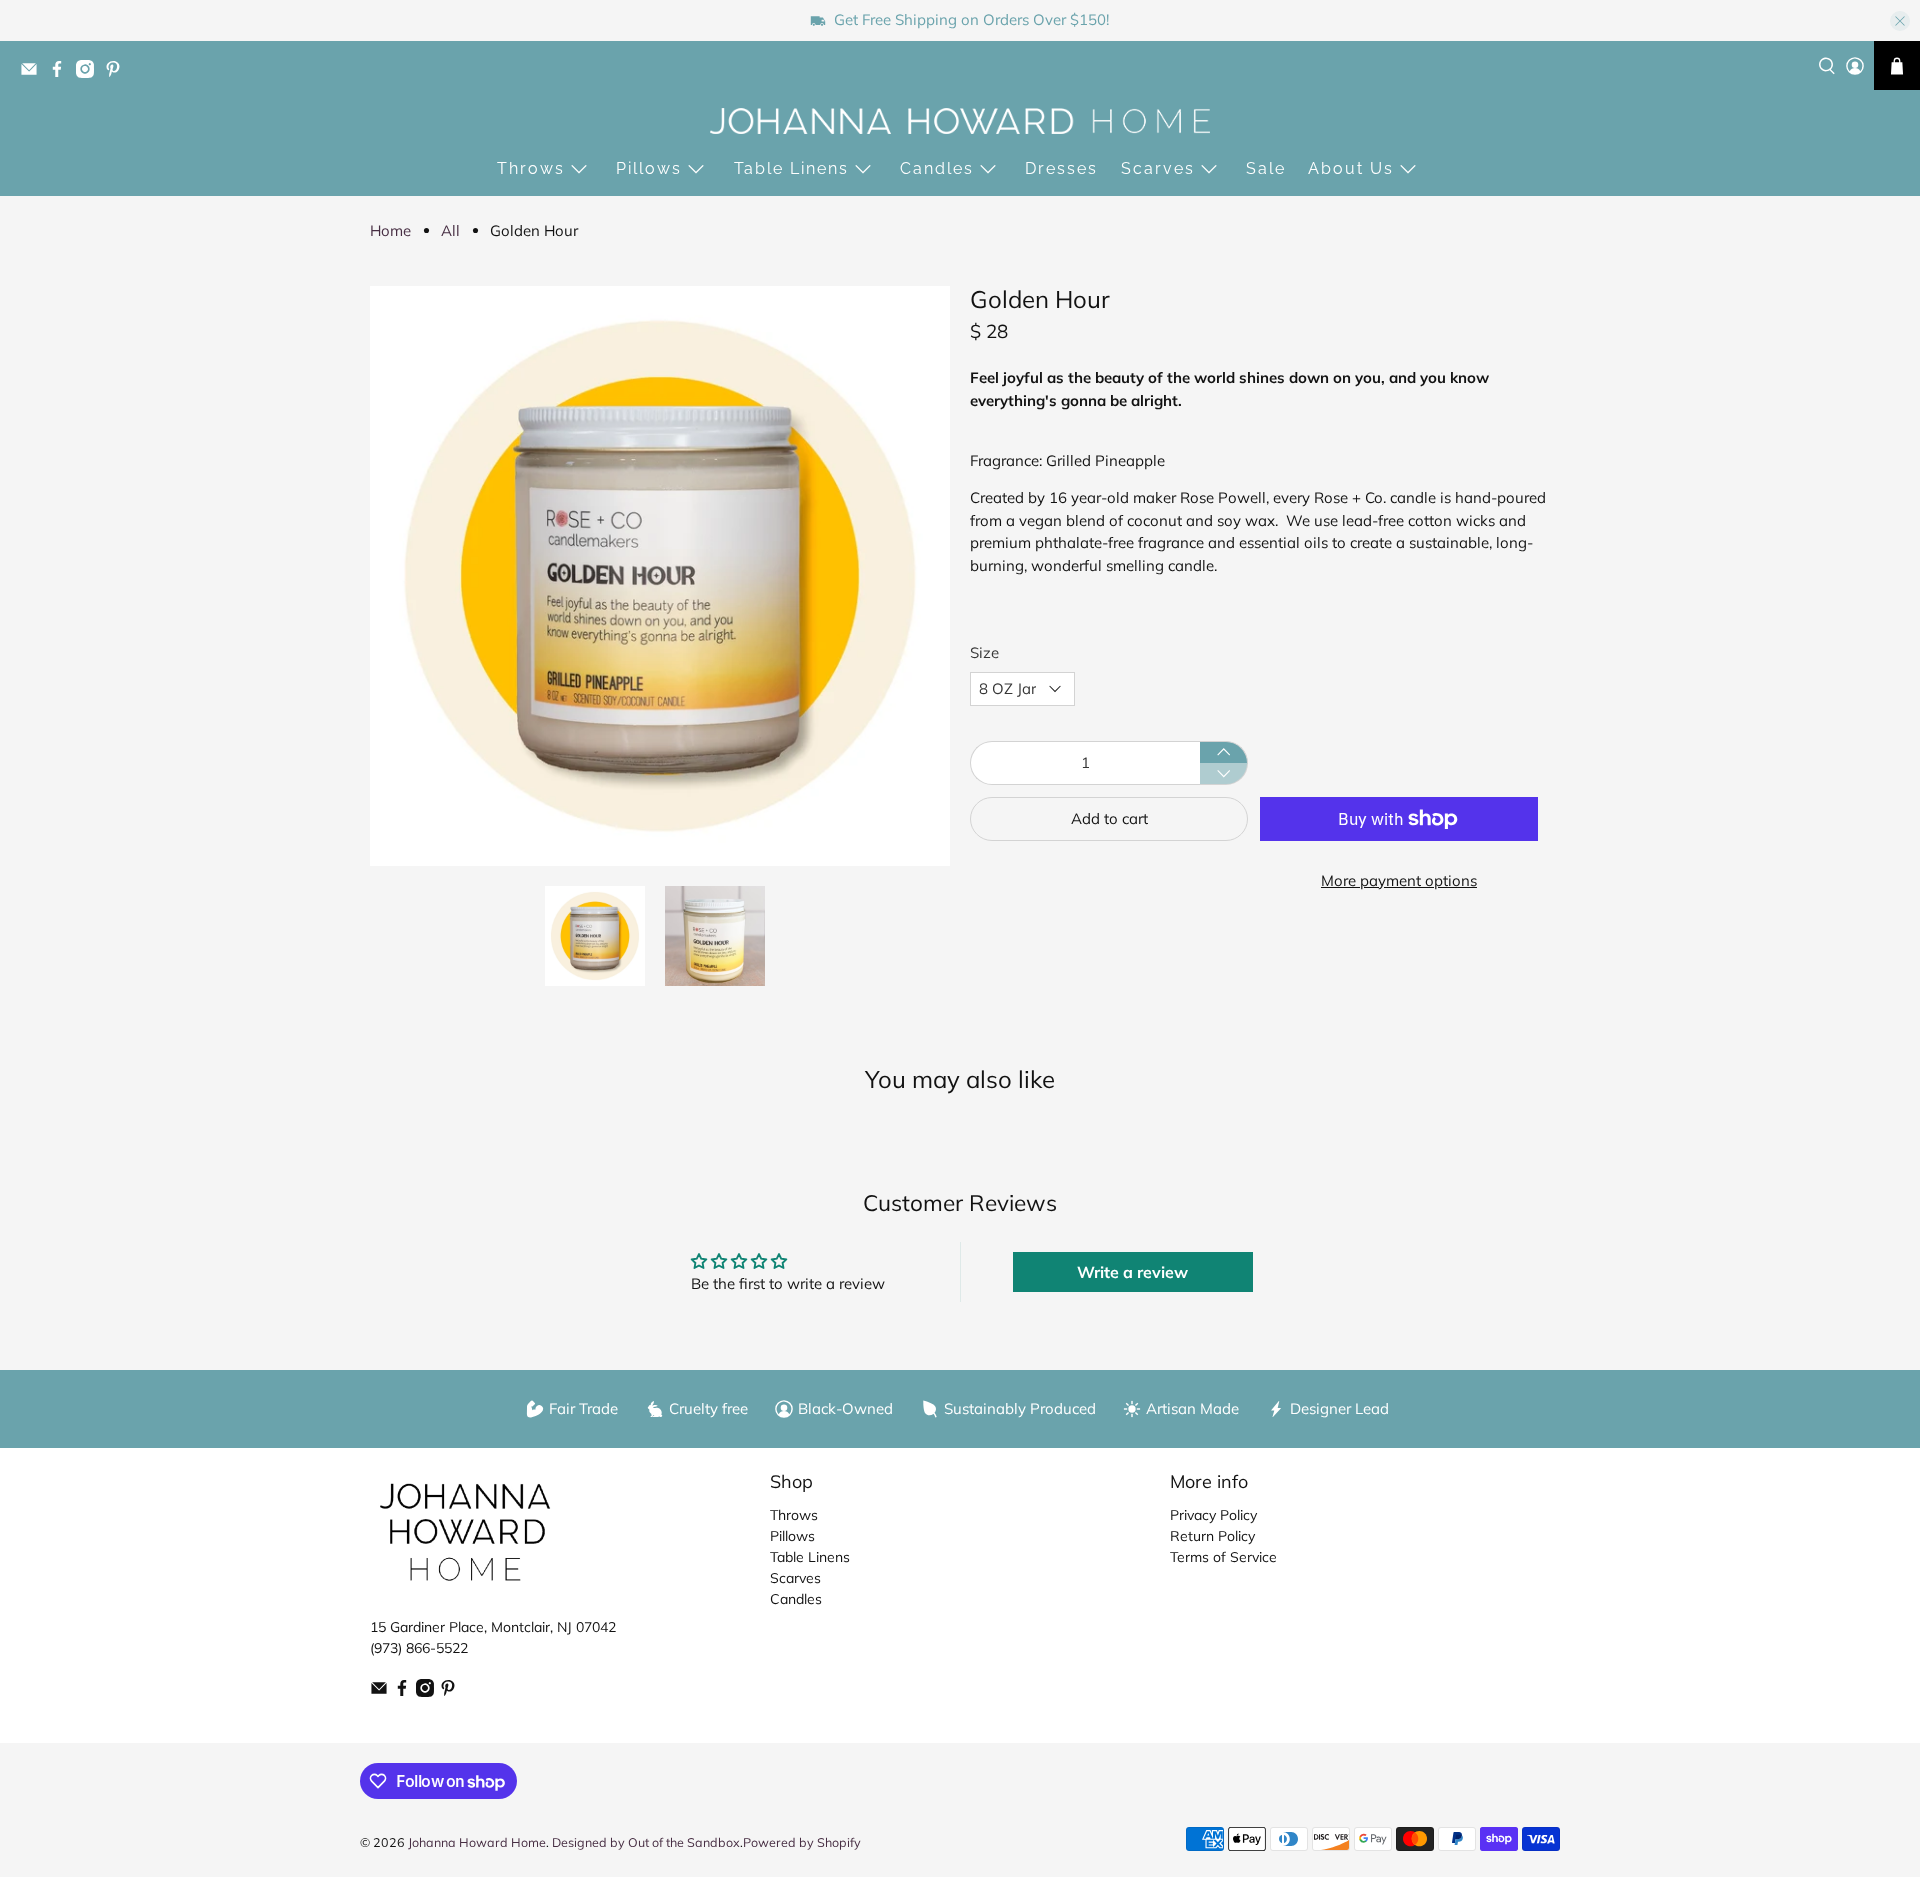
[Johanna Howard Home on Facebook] (62, 73)
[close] (1900, 21)
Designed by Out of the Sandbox (646, 1842)
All (450, 230)
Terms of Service (1223, 1557)
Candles (937, 168)
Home (390, 230)
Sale (1266, 168)
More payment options (1399, 880)
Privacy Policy (1213, 1515)
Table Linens (791, 168)
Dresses (1061, 168)
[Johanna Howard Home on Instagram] (90, 73)
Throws (531, 168)
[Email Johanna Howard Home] (34, 73)
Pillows (649, 168)
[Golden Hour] (660, 576)
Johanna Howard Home (477, 1842)
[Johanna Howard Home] (960, 121)
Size (984, 652)
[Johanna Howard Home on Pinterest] (118, 73)
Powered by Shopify (802, 1842)
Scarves (1158, 168)
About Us (1351, 168)
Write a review (1132, 1272)
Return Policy (1212, 1536)
